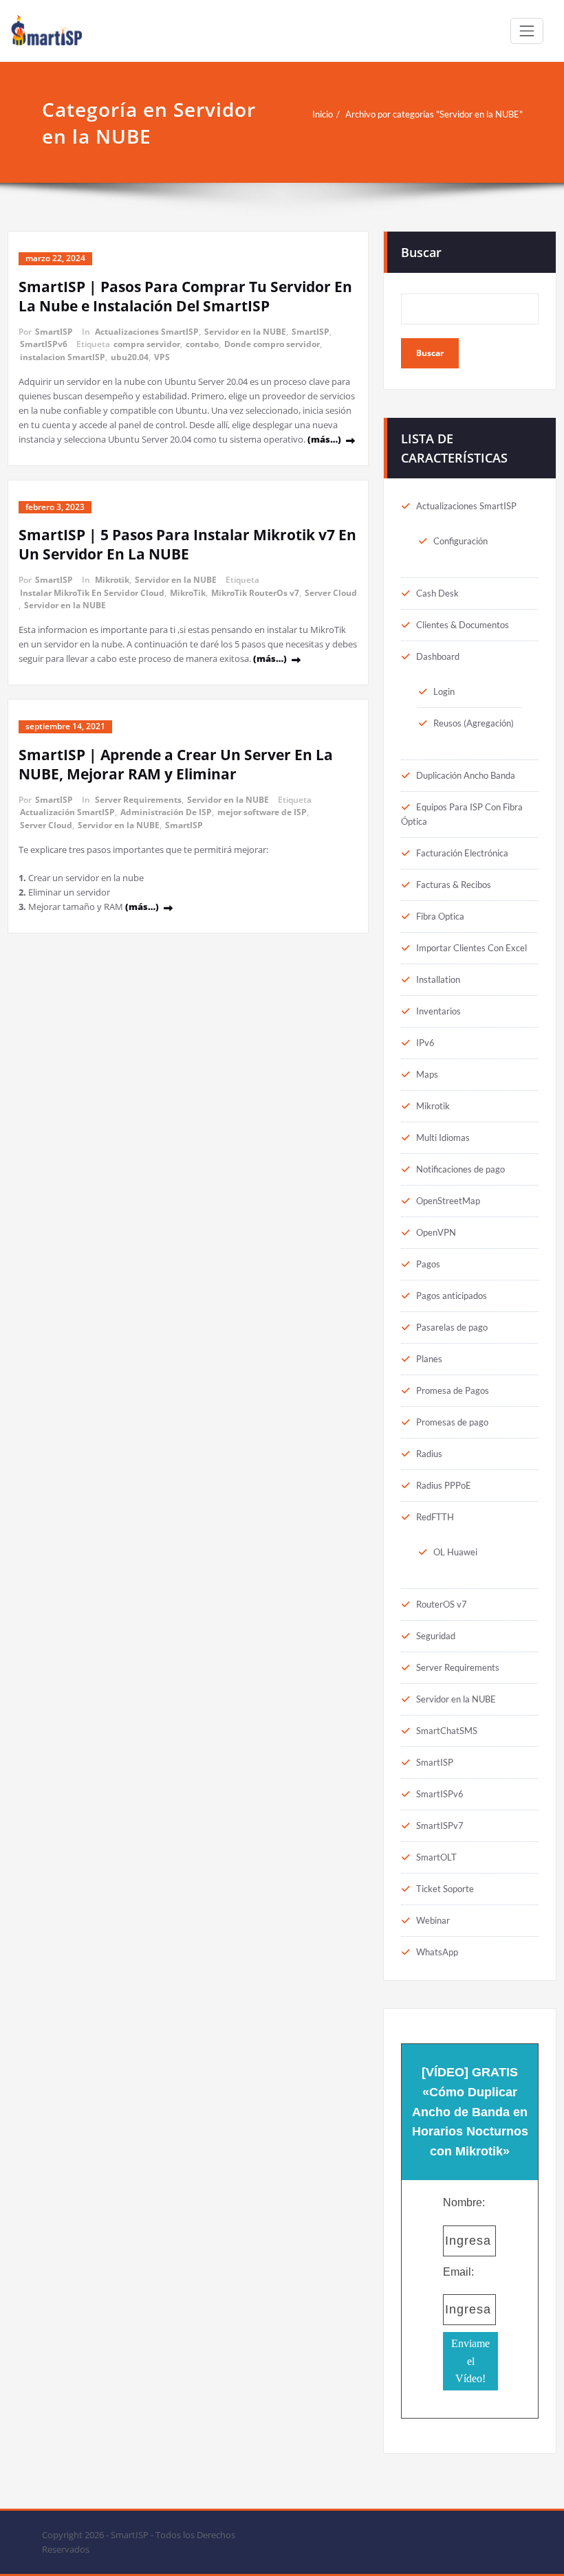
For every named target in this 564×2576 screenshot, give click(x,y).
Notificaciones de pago (460, 1169)
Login (444, 691)
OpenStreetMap (448, 1201)
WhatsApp (437, 1952)
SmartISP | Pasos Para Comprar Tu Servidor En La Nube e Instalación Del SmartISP (185, 296)
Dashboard (438, 656)
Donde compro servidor (272, 344)
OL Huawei (455, 1552)
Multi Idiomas (443, 1137)
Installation (438, 979)
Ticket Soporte (445, 1889)
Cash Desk (437, 593)
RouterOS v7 (442, 1604)
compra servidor (147, 344)
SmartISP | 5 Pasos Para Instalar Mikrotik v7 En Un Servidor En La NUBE (187, 544)
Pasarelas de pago (452, 1327)
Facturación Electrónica (462, 853)
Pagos (428, 1264)
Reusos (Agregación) (474, 723)
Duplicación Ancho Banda (466, 775)
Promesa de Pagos (453, 1390)
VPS (162, 357)
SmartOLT (436, 1857)
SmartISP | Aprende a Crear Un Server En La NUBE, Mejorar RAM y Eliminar (176, 764)
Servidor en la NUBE (245, 332)
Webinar (433, 1920)
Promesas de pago (452, 1422)
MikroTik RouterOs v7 (255, 593)
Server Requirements (138, 800)
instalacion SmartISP (63, 357)
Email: (458, 2272)
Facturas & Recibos (454, 885)
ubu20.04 (130, 357)
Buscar (421, 252)
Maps (427, 1074)
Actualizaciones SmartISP (147, 332)
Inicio (323, 114)
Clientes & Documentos (463, 625)
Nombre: (464, 2202)
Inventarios (438, 1011)
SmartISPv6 (44, 344)
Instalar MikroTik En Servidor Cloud (92, 593)
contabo (202, 344)
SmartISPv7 (440, 1825)
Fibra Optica (440, 916)
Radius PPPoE (444, 1485)
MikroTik (188, 593)
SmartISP (54, 332)
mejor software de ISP (262, 812)
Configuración (460, 541)
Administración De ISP (166, 812)
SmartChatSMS (447, 1731)
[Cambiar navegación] (527, 31)
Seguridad (436, 1636)
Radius (429, 1454)
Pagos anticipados (452, 1296)
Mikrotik (112, 580)
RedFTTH (435, 1517)
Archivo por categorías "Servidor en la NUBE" (434, 114)
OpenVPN (436, 1232)
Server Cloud (331, 593)
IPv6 (425, 1043)
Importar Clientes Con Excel (471, 948)
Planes (429, 1359)
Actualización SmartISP (67, 812)
